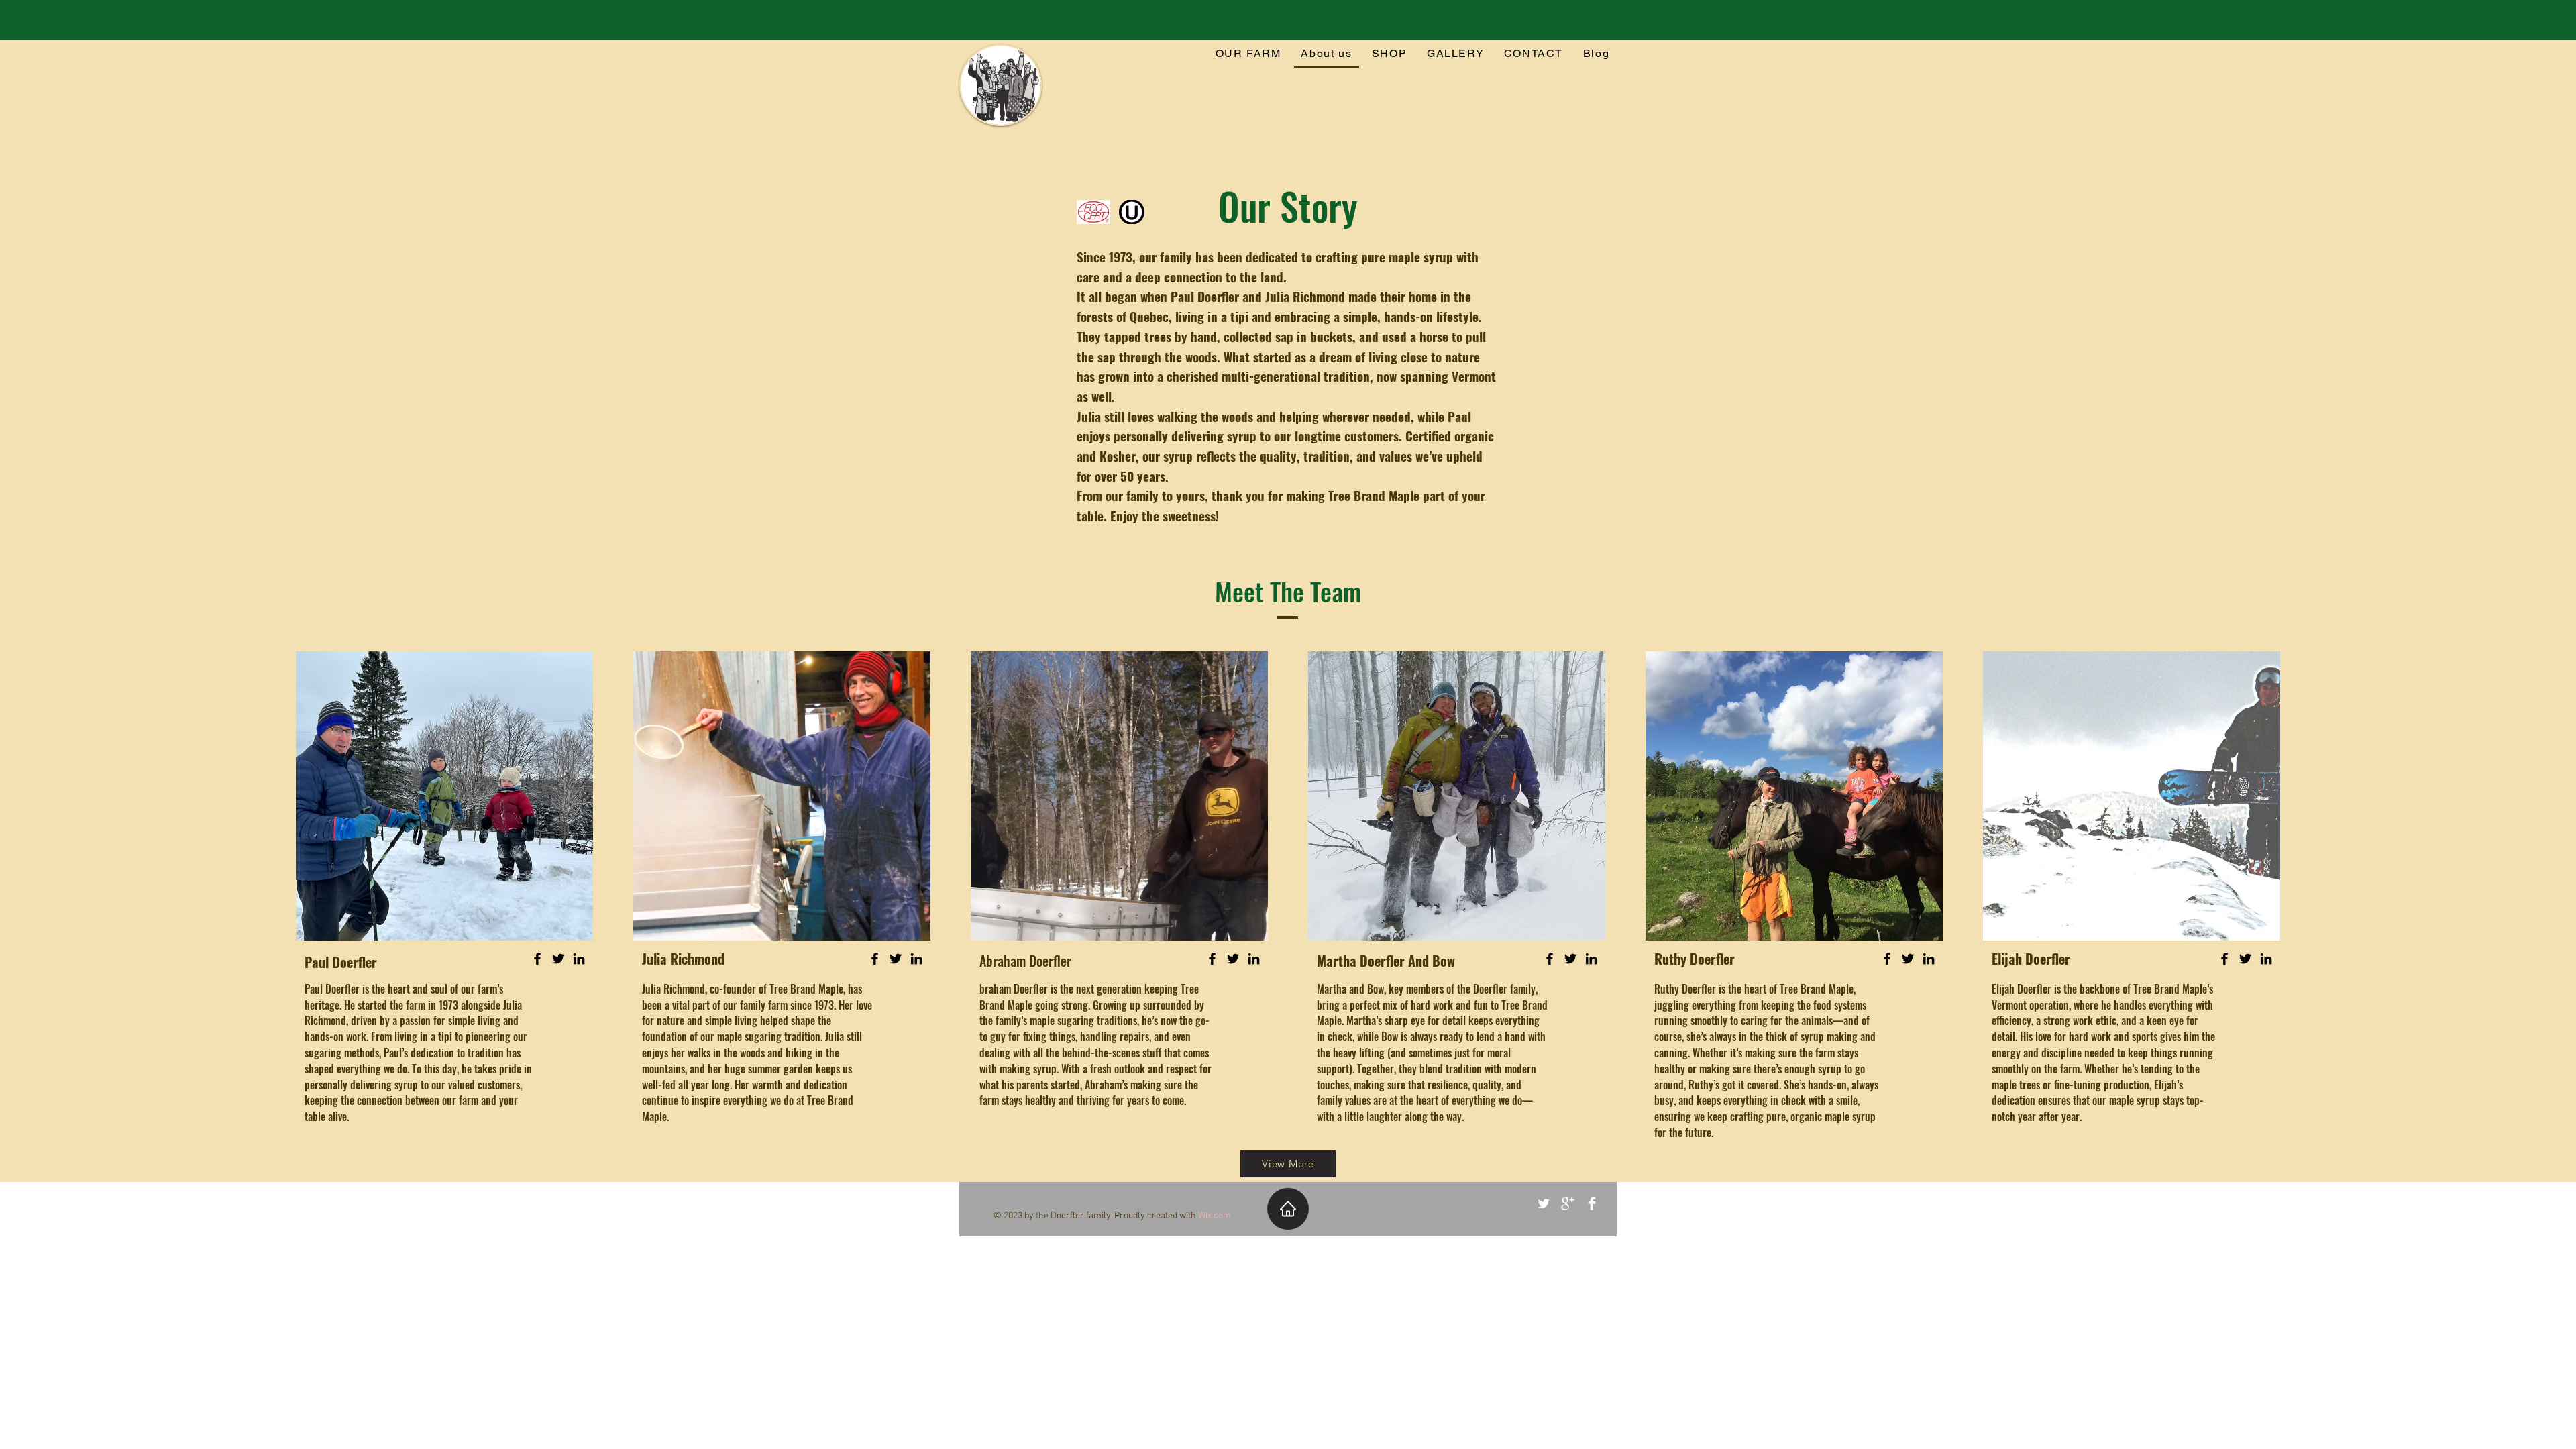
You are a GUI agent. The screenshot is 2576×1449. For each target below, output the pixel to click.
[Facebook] (537, 959)
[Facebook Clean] (1592, 1203)
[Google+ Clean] (1568, 1203)
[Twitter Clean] (1544, 1203)
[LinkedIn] (579, 959)
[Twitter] (558, 959)
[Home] (1288, 1209)
